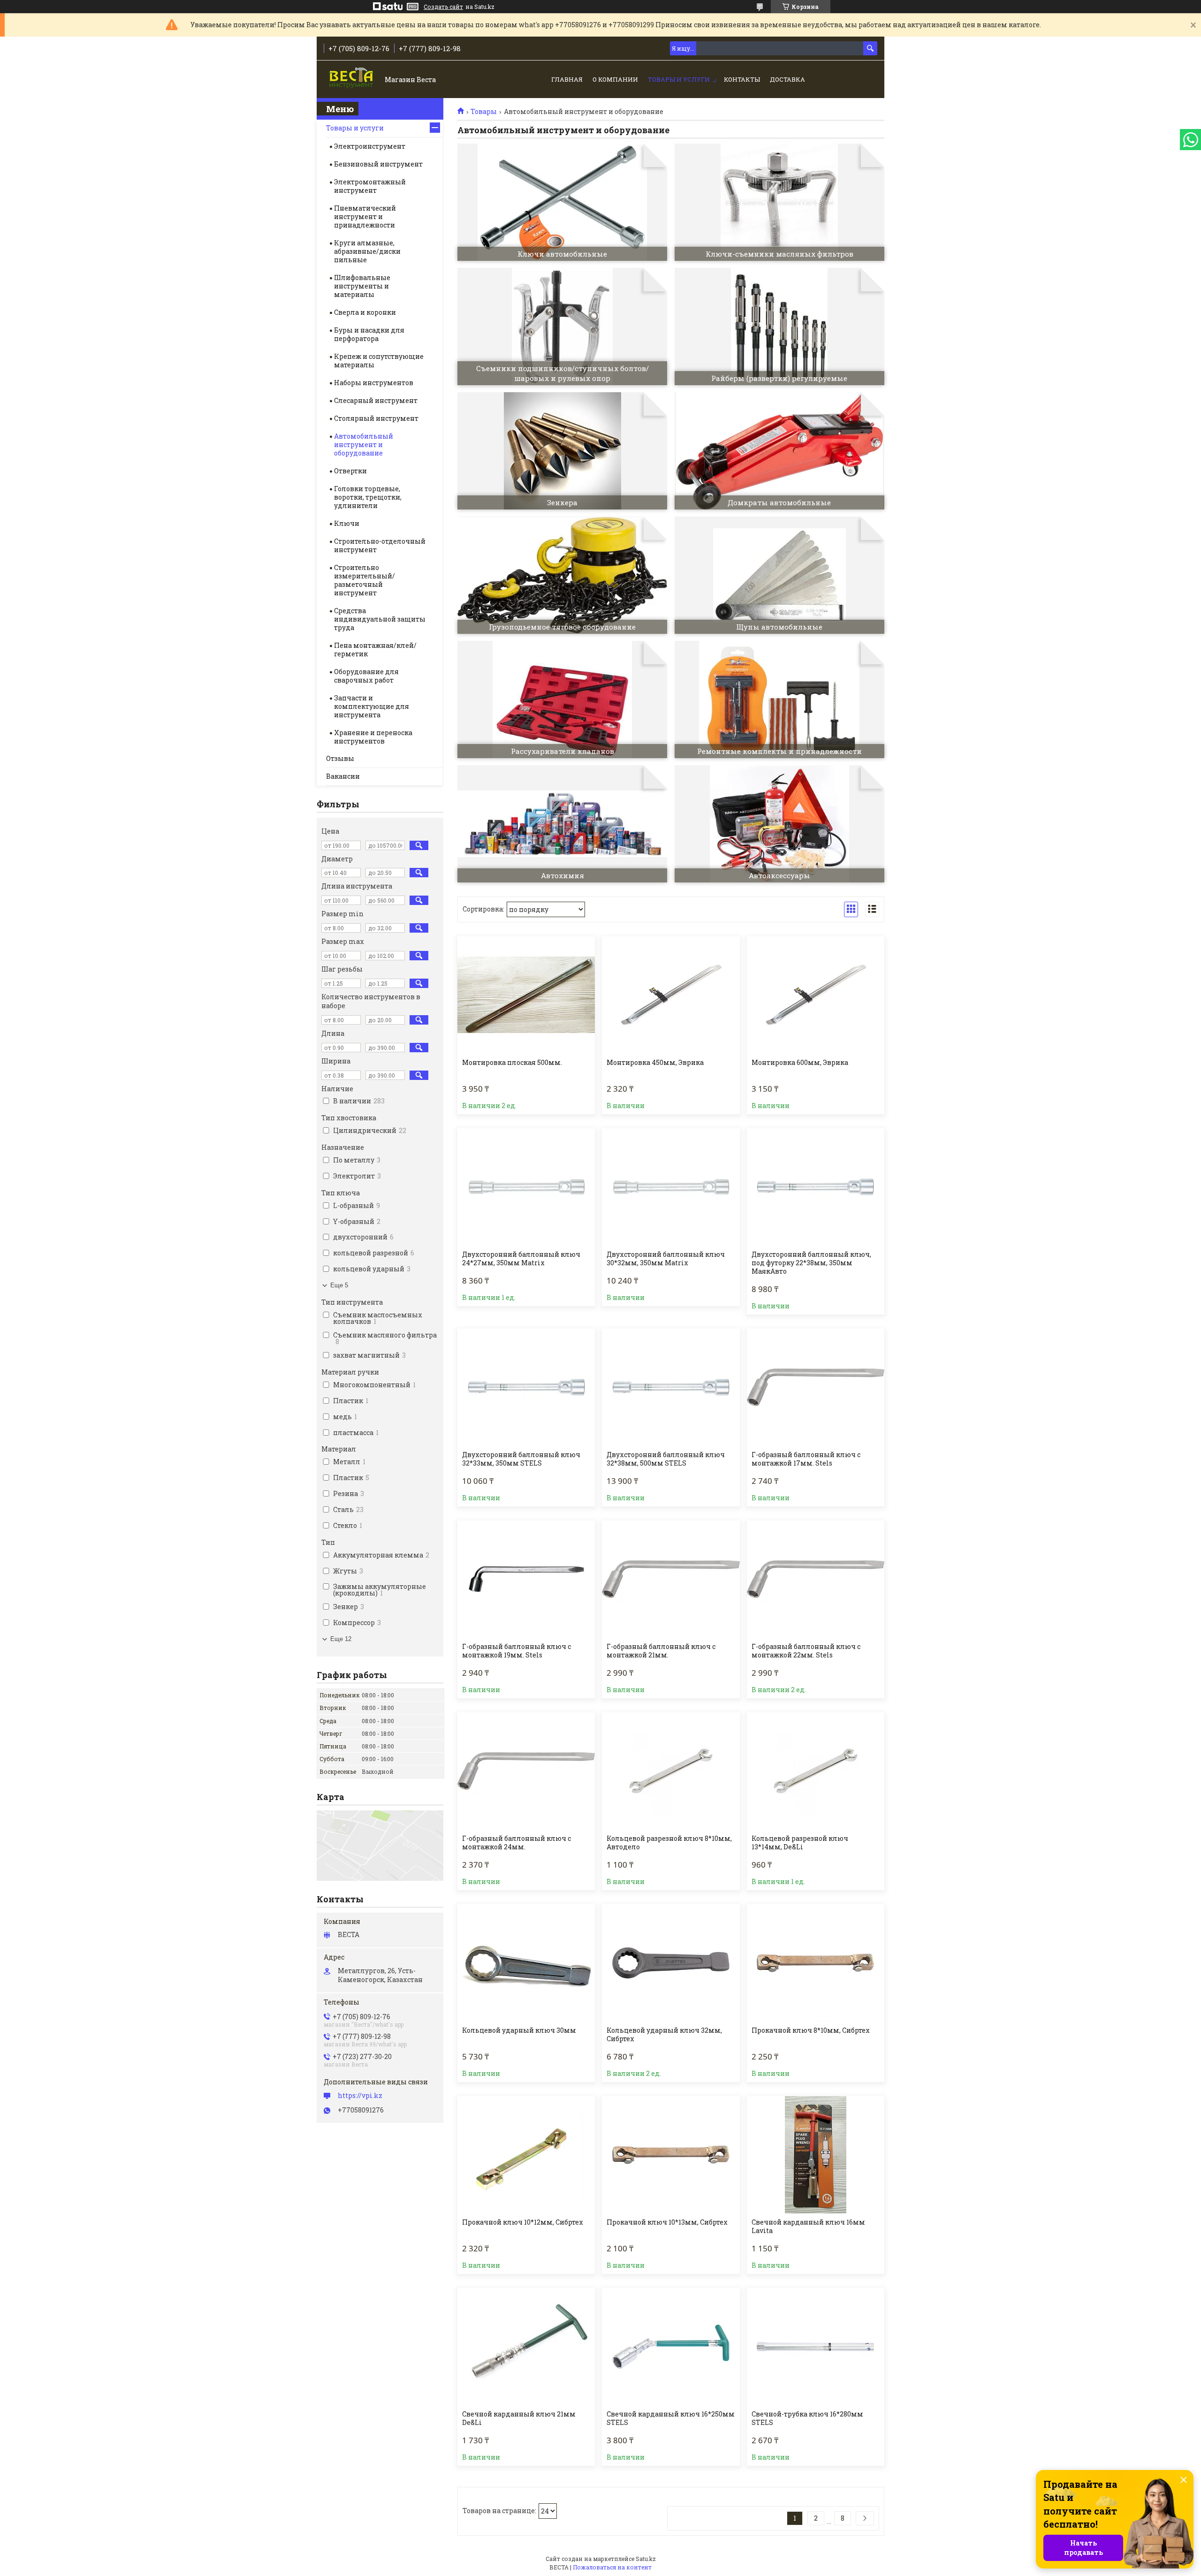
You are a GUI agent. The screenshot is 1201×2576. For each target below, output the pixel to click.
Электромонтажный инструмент (370, 186)
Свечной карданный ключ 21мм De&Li (519, 2418)
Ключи (347, 523)
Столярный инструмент (376, 418)
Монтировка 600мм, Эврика (800, 1063)
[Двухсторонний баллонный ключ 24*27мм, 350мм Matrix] (526, 1187)
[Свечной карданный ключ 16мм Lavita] (816, 2155)
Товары (484, 112)
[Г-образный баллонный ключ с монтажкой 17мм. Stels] (816, 1387)
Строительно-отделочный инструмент (380, 545)
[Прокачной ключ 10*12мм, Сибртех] (526, 2155)
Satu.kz (646, 2559)
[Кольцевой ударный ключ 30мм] (526, 1963)
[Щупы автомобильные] (779, 575)
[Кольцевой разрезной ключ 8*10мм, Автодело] (671, 1771)
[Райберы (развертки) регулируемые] (779, 327)
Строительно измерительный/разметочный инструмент (365, 580)
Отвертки (350, 471)
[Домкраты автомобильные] (779, 451)
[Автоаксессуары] (779, 824)
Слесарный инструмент (376, 400)
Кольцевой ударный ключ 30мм (519, 2030)
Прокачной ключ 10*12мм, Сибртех (523, 2222)
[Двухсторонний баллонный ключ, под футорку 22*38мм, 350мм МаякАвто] (816, 1187)
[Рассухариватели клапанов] (562, 699)
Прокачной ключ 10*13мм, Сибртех (667, 2222)
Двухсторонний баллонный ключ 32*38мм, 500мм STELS (666, 1459)
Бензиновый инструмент (378, 164)
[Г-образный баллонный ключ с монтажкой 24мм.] (526, 1771)
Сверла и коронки (365, 312)
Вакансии (343, 776)
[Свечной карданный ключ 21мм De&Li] (526, 2347)
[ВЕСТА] (352, 80)
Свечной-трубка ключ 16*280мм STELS (807, 2418)
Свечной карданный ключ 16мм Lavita (808, 2226)
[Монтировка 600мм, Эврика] (816, 995)
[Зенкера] (562, 451)
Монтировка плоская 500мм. (512, 1063)
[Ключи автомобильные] (562, 202)
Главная (567, 79)
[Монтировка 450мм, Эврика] (671, 995)
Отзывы (340, 758)
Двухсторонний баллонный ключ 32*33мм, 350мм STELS (521, 1459)
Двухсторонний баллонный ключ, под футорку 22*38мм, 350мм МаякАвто (811, 1263)
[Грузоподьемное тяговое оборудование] (562, 575)
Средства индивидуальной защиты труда (380, 619)
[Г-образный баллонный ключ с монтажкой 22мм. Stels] (816, 1579)
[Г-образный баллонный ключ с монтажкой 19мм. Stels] (526, 1579)
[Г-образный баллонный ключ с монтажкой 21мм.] (671, 1579)
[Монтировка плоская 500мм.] (526, 995)
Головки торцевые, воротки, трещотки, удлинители (368, 497)
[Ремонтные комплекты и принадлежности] (779, 699)
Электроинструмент (370, 146)
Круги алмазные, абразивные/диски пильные (367, 251)
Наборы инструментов (374, 383)
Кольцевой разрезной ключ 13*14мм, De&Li (800, 1843)
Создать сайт (443, 7)
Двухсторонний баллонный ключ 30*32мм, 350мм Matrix (666, 1259)
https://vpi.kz (360, 2096)
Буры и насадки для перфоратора (369, 334)
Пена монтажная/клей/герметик (375, 650)
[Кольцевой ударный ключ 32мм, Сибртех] (671, 1963)
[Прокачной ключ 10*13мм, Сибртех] (671, 2155)
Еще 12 (341, 1639)
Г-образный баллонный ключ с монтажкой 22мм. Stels (806, 1651)
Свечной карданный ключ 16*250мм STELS (671, 2418)
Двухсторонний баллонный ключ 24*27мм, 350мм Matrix (521, 1259)
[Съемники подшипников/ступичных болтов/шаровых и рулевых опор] (562, 327)
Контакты (742, 79)
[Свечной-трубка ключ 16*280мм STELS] (816, 2347)
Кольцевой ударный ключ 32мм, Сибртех (664, 2035)
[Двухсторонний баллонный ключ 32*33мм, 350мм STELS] (526, 1387)
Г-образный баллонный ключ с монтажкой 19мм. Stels (517, 1651)
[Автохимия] (562, 824)
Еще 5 (339, 1285)
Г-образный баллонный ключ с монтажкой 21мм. (661, 1651)
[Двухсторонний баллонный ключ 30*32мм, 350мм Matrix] (671, 1187)
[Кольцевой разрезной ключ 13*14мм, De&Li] (816, 1771)
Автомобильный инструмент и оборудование (364, 445)
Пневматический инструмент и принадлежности (365, 217)
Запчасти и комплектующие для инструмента (372, 706)
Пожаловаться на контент (612, 2567)
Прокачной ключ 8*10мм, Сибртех (811, 2030)
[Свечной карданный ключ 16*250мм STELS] (671, 2347)
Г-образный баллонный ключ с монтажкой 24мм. (517, 1843)
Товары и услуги (679, 79)
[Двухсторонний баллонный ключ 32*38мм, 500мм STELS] (671, 1387)
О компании (615, 79)
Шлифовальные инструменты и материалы (362, 286)
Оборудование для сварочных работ (366, 676)
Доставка (787, 79)
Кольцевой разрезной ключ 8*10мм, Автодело (669, 1843)
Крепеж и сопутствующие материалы (379, 361)
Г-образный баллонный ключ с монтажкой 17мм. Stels (806, 1459)
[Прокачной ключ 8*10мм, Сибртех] (816, 1963)
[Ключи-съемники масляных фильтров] (779, 202)
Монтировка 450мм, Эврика (655, 1063)
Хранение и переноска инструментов (373, 737)
